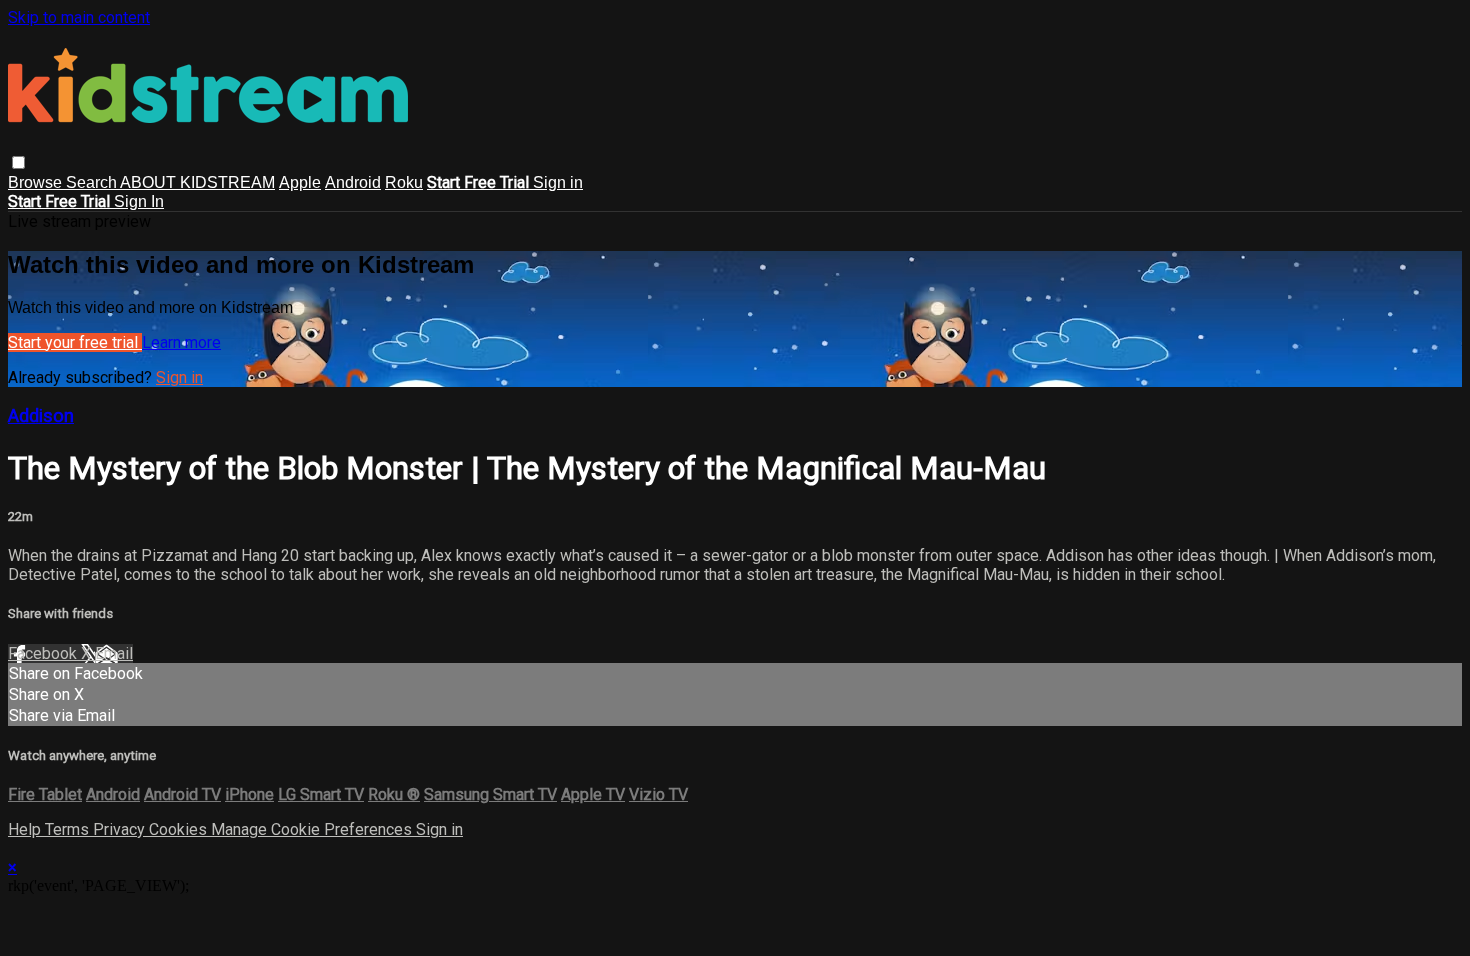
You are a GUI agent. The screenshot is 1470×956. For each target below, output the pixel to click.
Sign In (139, 201)
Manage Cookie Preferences (313, 829)
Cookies (180, 829)
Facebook (44, 653)
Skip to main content (79, 17)
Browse (37, 182)
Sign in (558, 182)
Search (93, 182)
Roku (404, 182)
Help (26, 829)
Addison (41, 416)
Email (114, 653)
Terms (69, 829)
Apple (300, 182)
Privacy (121, 829)
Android (353, 182)
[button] (18, 162)
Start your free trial (75, 342)
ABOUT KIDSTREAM (197, 182)
